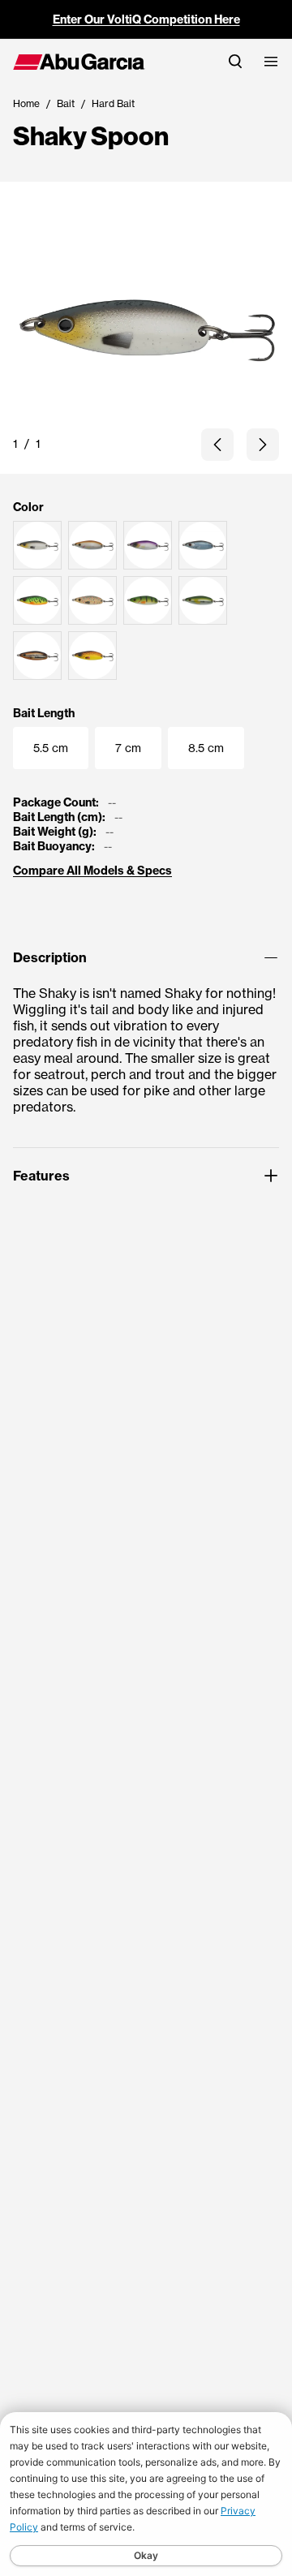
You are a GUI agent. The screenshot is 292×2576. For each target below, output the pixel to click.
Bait (66, 103)
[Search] (235, 61)
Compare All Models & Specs (92, 871)
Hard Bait (113, 103)
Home (26, 103)
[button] (217, 445)
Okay (146, 2555)
